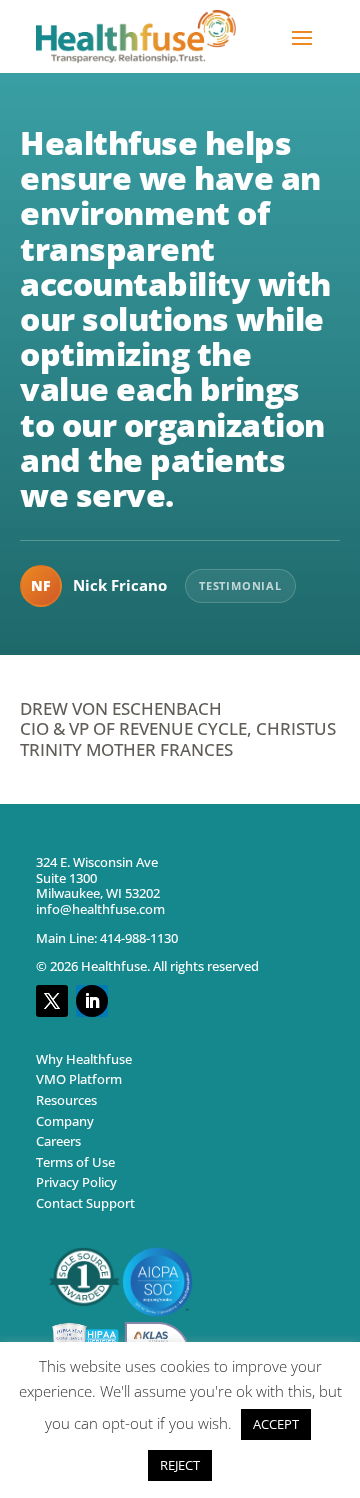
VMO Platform (79, 1079)
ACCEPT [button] (276, 1424)
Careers (58, 1141)
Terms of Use (75, 1162)
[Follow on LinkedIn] (92, 1001)
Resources (66, 1100)
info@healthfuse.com (100, 909)
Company (65, 1120)
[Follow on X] (52, 1001)
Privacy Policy (76, 1182)
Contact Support (85, 1203)
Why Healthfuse (84, 1059)
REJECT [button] (180, 1465)
